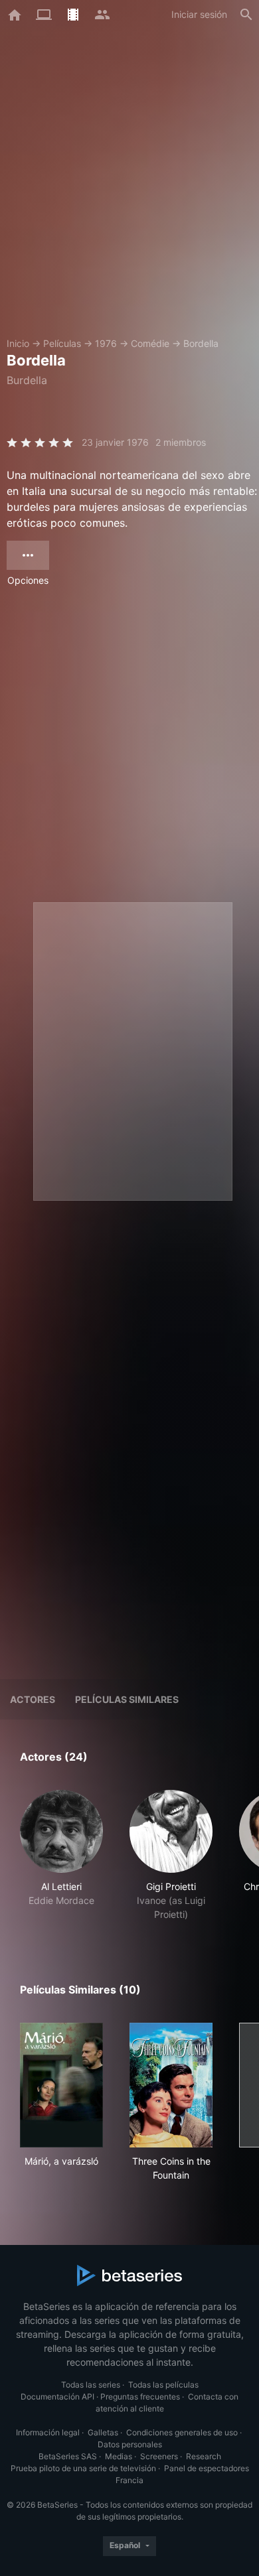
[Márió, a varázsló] (61, 2085)
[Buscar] (246, 15)
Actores (33, 1699)
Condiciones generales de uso (182, 2432)
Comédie (150, 343)
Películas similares (127, 1699)
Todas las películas (163, 2385)
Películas (62, 343)
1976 (106, 343)
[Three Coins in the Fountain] (171, 2085)
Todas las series (91, 2385)
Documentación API (57, 2397)
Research (204, 2456)
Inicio (18, 343)
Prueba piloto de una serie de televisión (83, 2468)
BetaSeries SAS (68, 2456)
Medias (119, 2456)
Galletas (103, 2432)
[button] (61, 1856)
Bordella (201, 343)
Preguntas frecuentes (140, 2397)
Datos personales (130, 2444)
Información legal (48, 2432)
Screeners (159, 2456)
